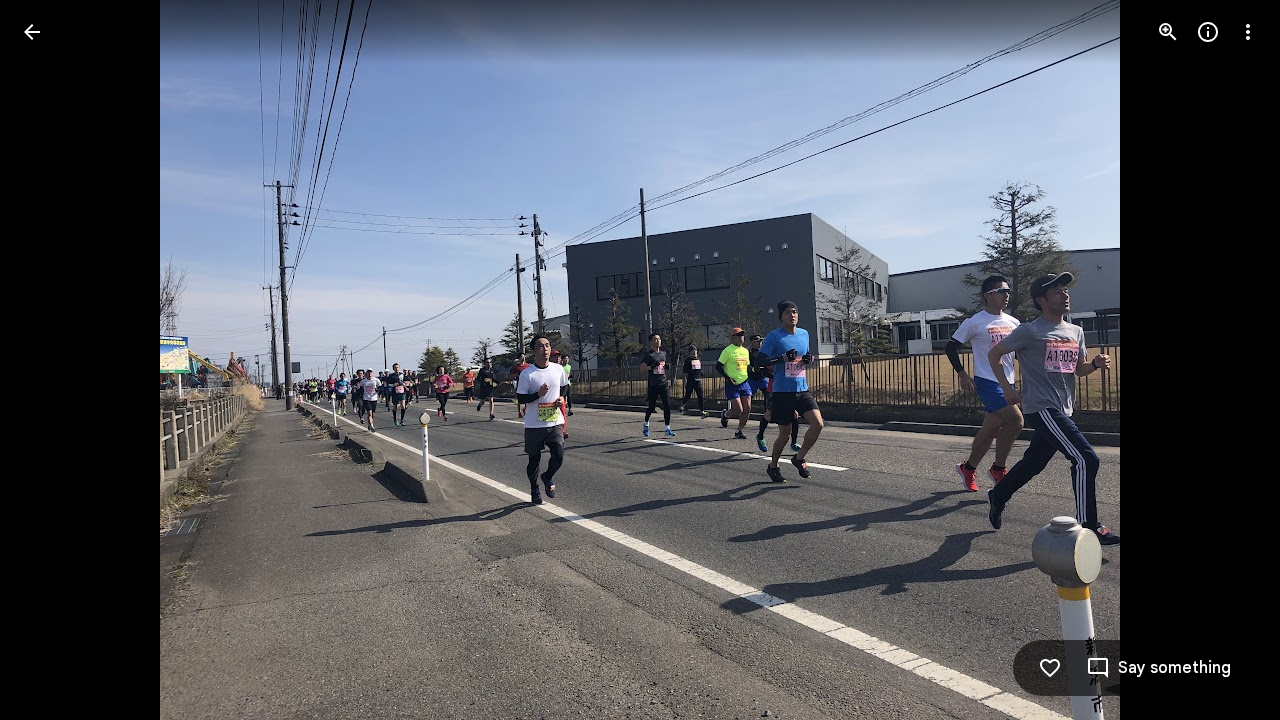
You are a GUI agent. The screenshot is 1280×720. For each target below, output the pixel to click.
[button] (56, 360)
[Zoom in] (1168, 32)
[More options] (1248, 32)
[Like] (1050, 668)
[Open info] (1208, 32)
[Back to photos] (32, 32)
